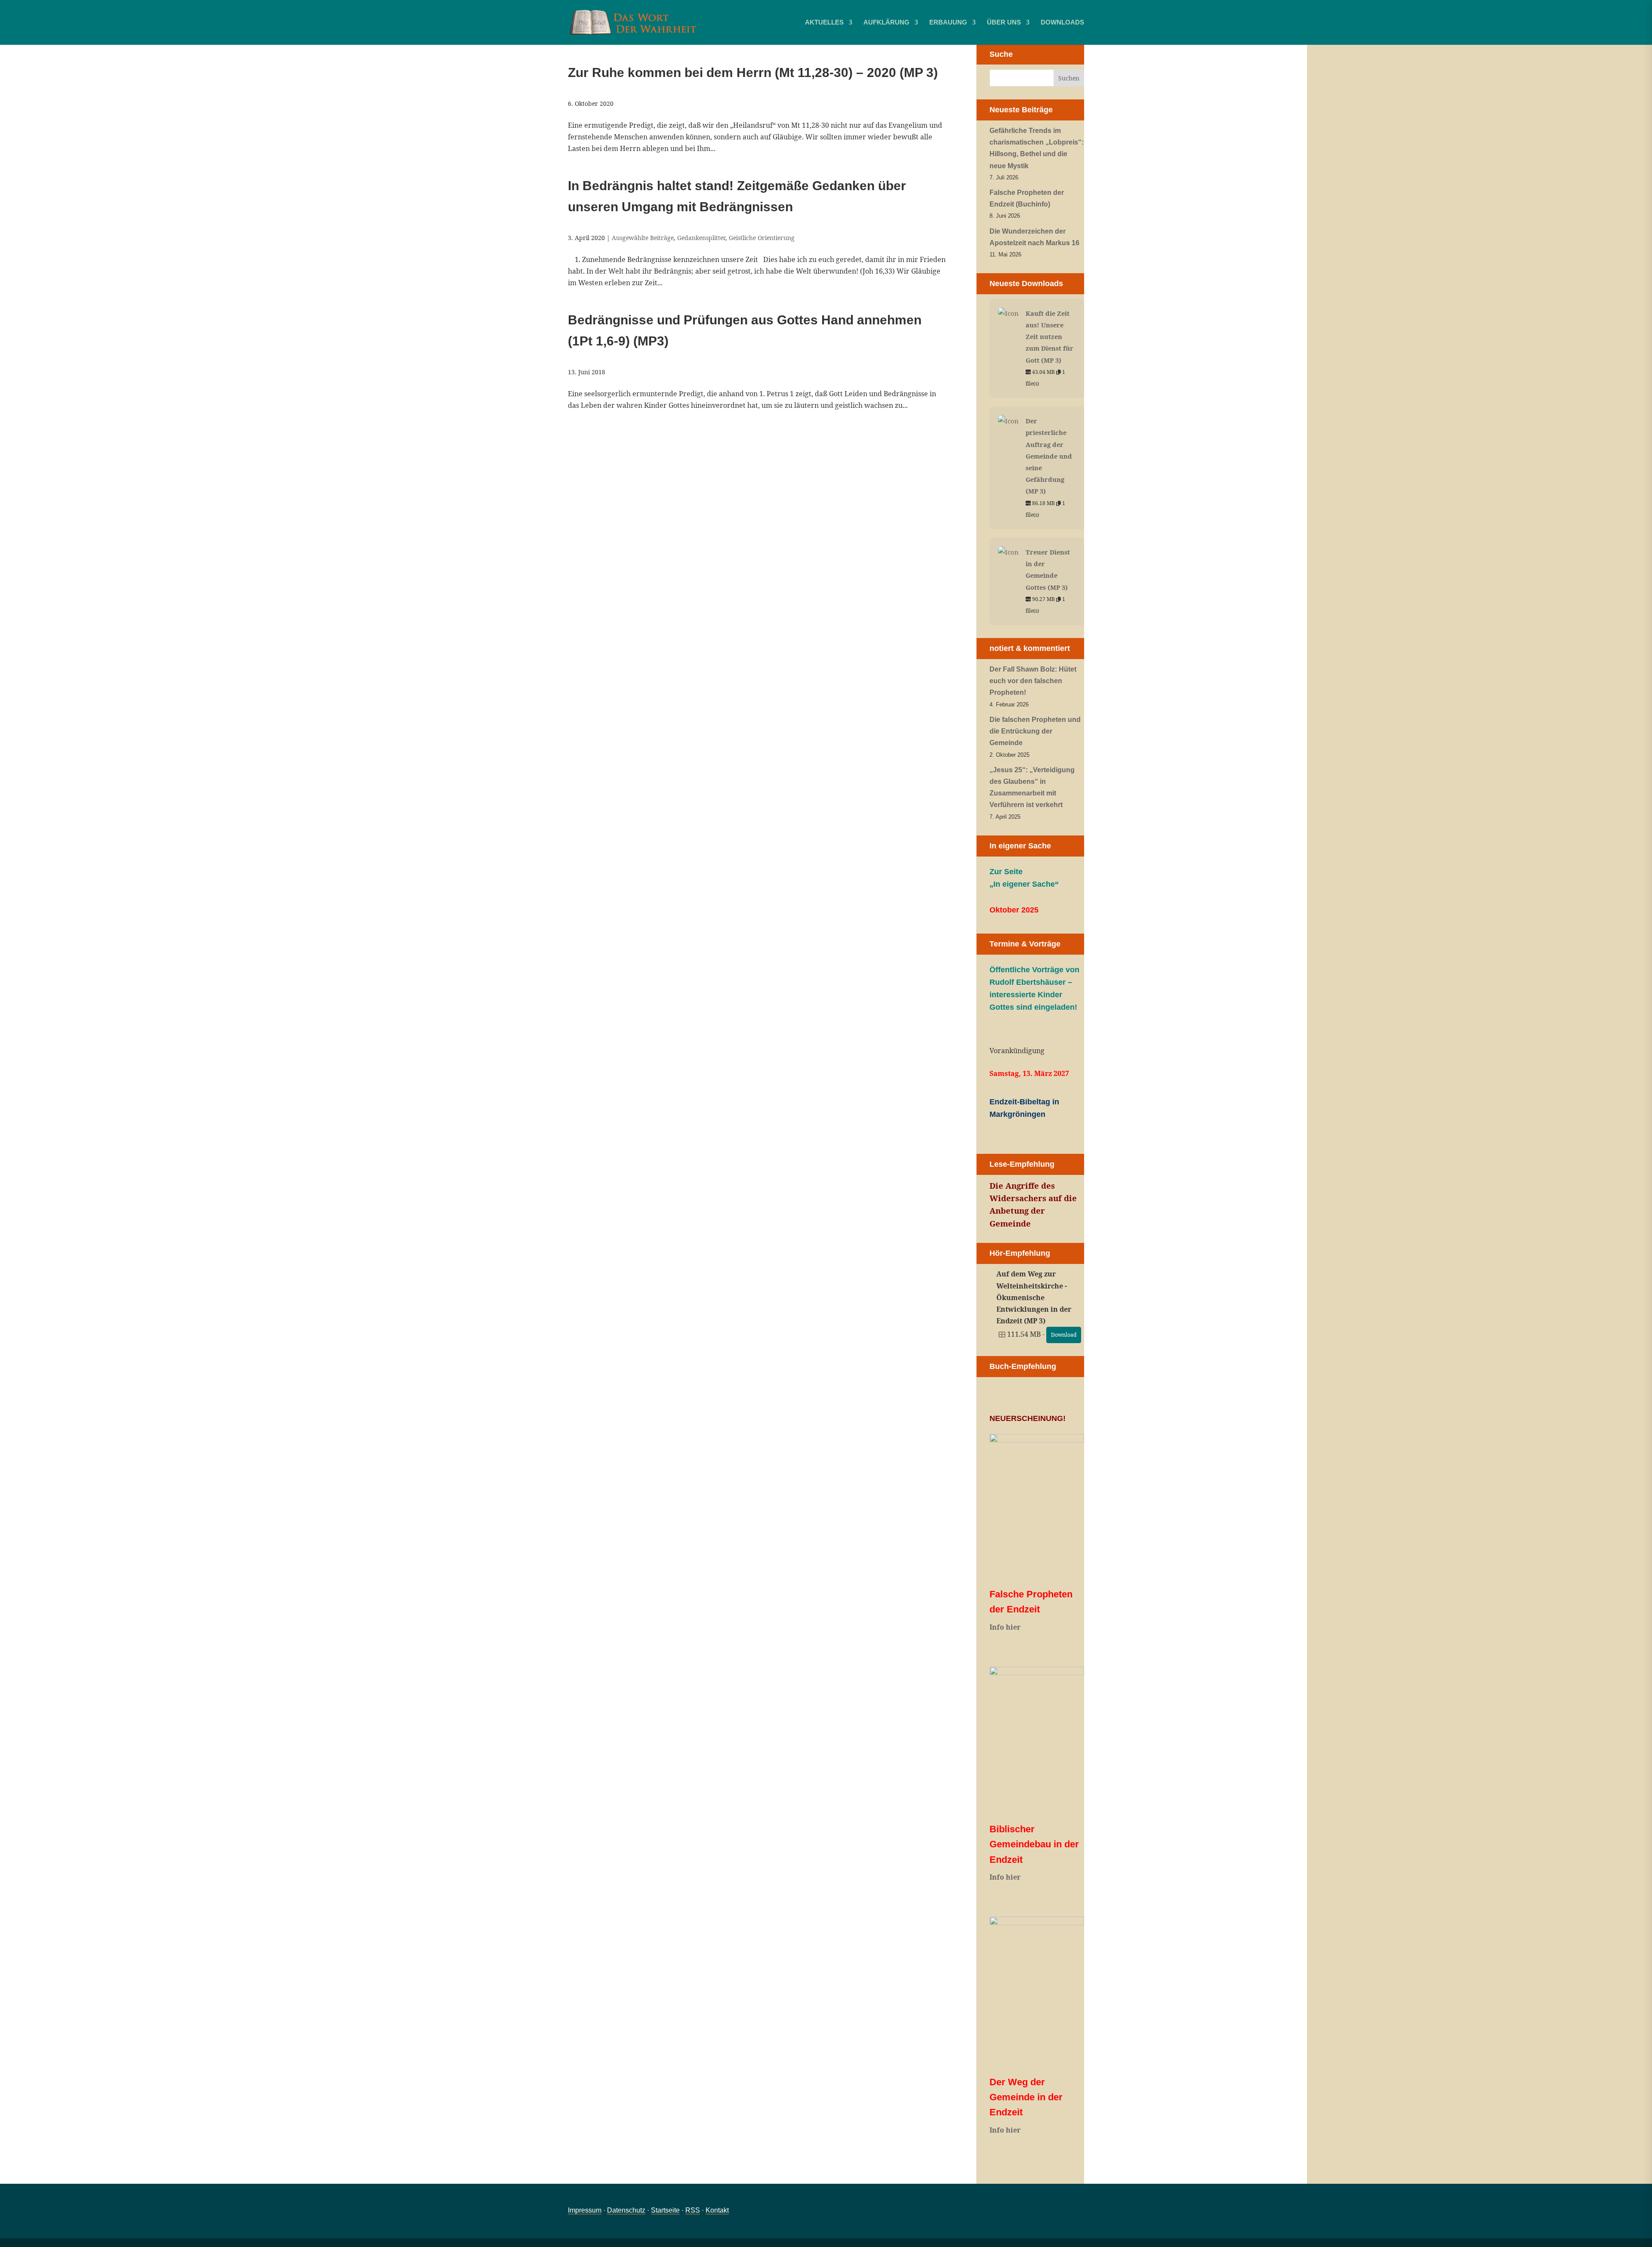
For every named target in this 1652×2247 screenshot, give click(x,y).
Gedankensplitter (701, 238)
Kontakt (717, 2210)
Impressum (585, 2210)
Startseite (665, 2210)
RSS (693, 2210)
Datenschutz (626, 2210)
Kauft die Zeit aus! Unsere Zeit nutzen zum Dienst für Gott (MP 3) (1049, 337)
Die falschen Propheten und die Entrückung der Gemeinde (1035, 731)
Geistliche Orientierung (762, 238)
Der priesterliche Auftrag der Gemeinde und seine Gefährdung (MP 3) (1049, 456)
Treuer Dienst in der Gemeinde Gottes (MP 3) (1048, 570)
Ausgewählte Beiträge (643, 238)
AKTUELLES (824, 23)
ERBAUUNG (948, 23)
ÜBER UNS (1004, 23)
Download (1064, 1335)
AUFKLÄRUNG (886, 23)
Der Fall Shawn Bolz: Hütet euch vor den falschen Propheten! (1033, 681)
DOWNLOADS (1062, 23)
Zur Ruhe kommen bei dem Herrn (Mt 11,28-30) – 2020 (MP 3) (753, 72)
